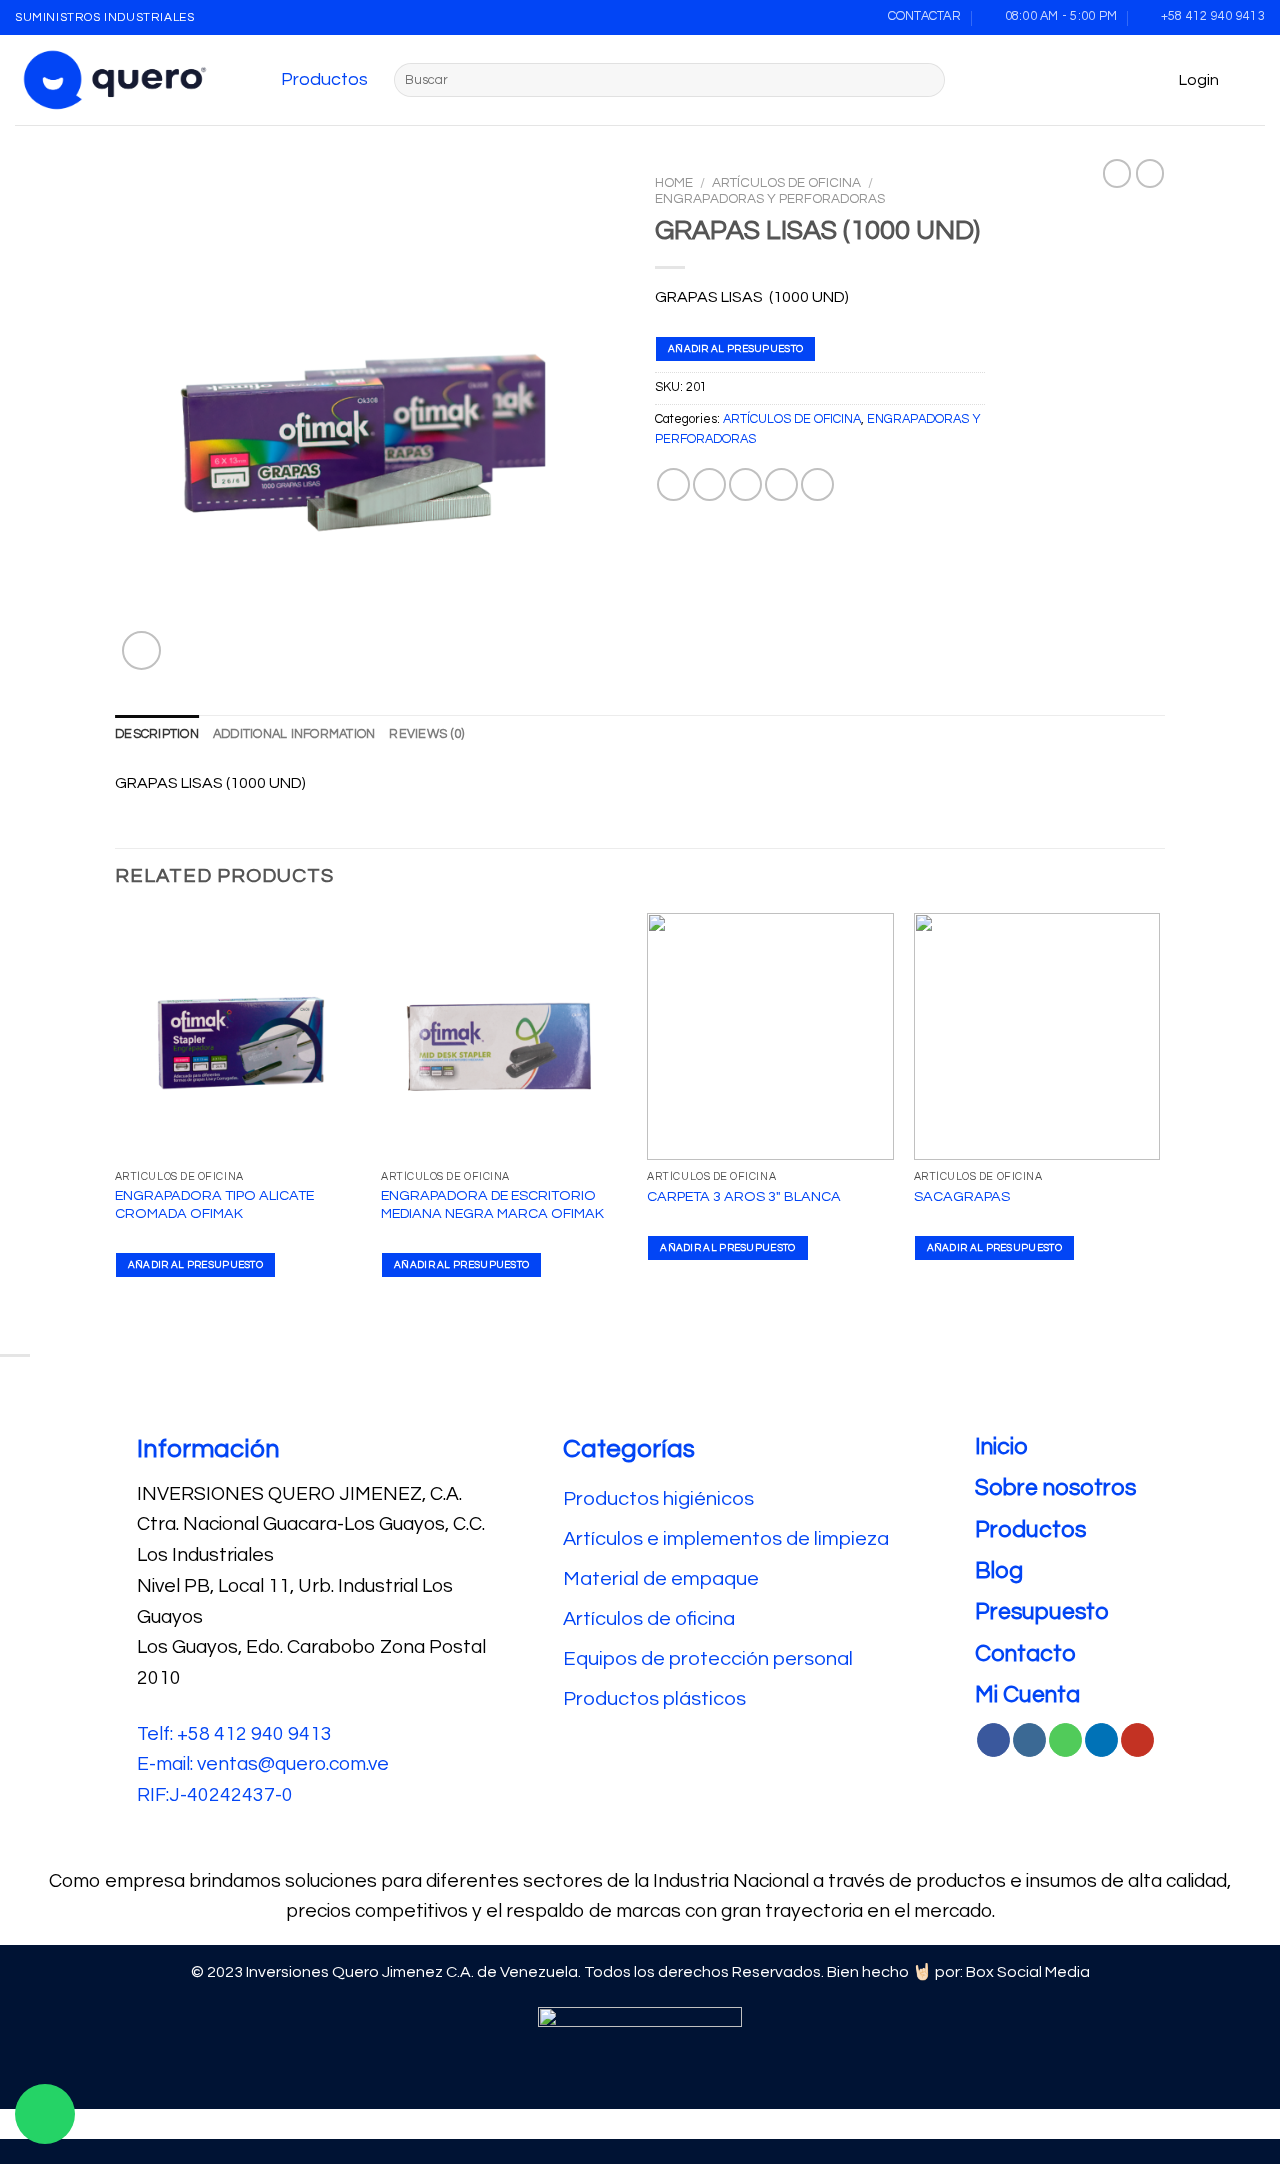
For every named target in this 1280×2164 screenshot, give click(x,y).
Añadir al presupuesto (735, 349)
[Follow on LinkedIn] (1101, 1740)
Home (674, 183)
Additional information (294, 734)
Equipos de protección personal (708, 1659)
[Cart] (1255, 80)
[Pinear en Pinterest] (781, 484)
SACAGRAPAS (962, 1196)
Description (157, 734)
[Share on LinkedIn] (817, 484)
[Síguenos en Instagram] (1029, 1740)
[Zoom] (141, 650)
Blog (999, 1571)
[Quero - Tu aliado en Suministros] (115, 80)
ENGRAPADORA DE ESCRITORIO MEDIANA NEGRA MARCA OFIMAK (492, 1205)
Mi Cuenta (1027, 1695)
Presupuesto (1042, 1612)
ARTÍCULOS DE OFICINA (786, 183)
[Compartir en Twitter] (709, 484)
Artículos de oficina (649, 1619)
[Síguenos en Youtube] (1137, 1740)
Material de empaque (661, 1579)
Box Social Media (1028, 1972)
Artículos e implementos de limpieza (726, 1539)
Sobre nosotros (1055, 1488)
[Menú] (260, 80)
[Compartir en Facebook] (673, 484)
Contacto (1025, 1654)
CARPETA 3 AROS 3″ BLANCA (744, 1196)
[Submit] (926, 80)
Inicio (1001, 1447)
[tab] (157, 735)
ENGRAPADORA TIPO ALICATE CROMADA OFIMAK (214, 1205)
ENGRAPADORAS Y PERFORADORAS (770, 199)
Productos (324, 79)
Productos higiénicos (660, 1499)
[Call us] (1065, 1740)
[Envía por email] (745, 484)
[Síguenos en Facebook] (993, 1740)
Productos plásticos (654, 1699)
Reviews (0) (426, 734)
